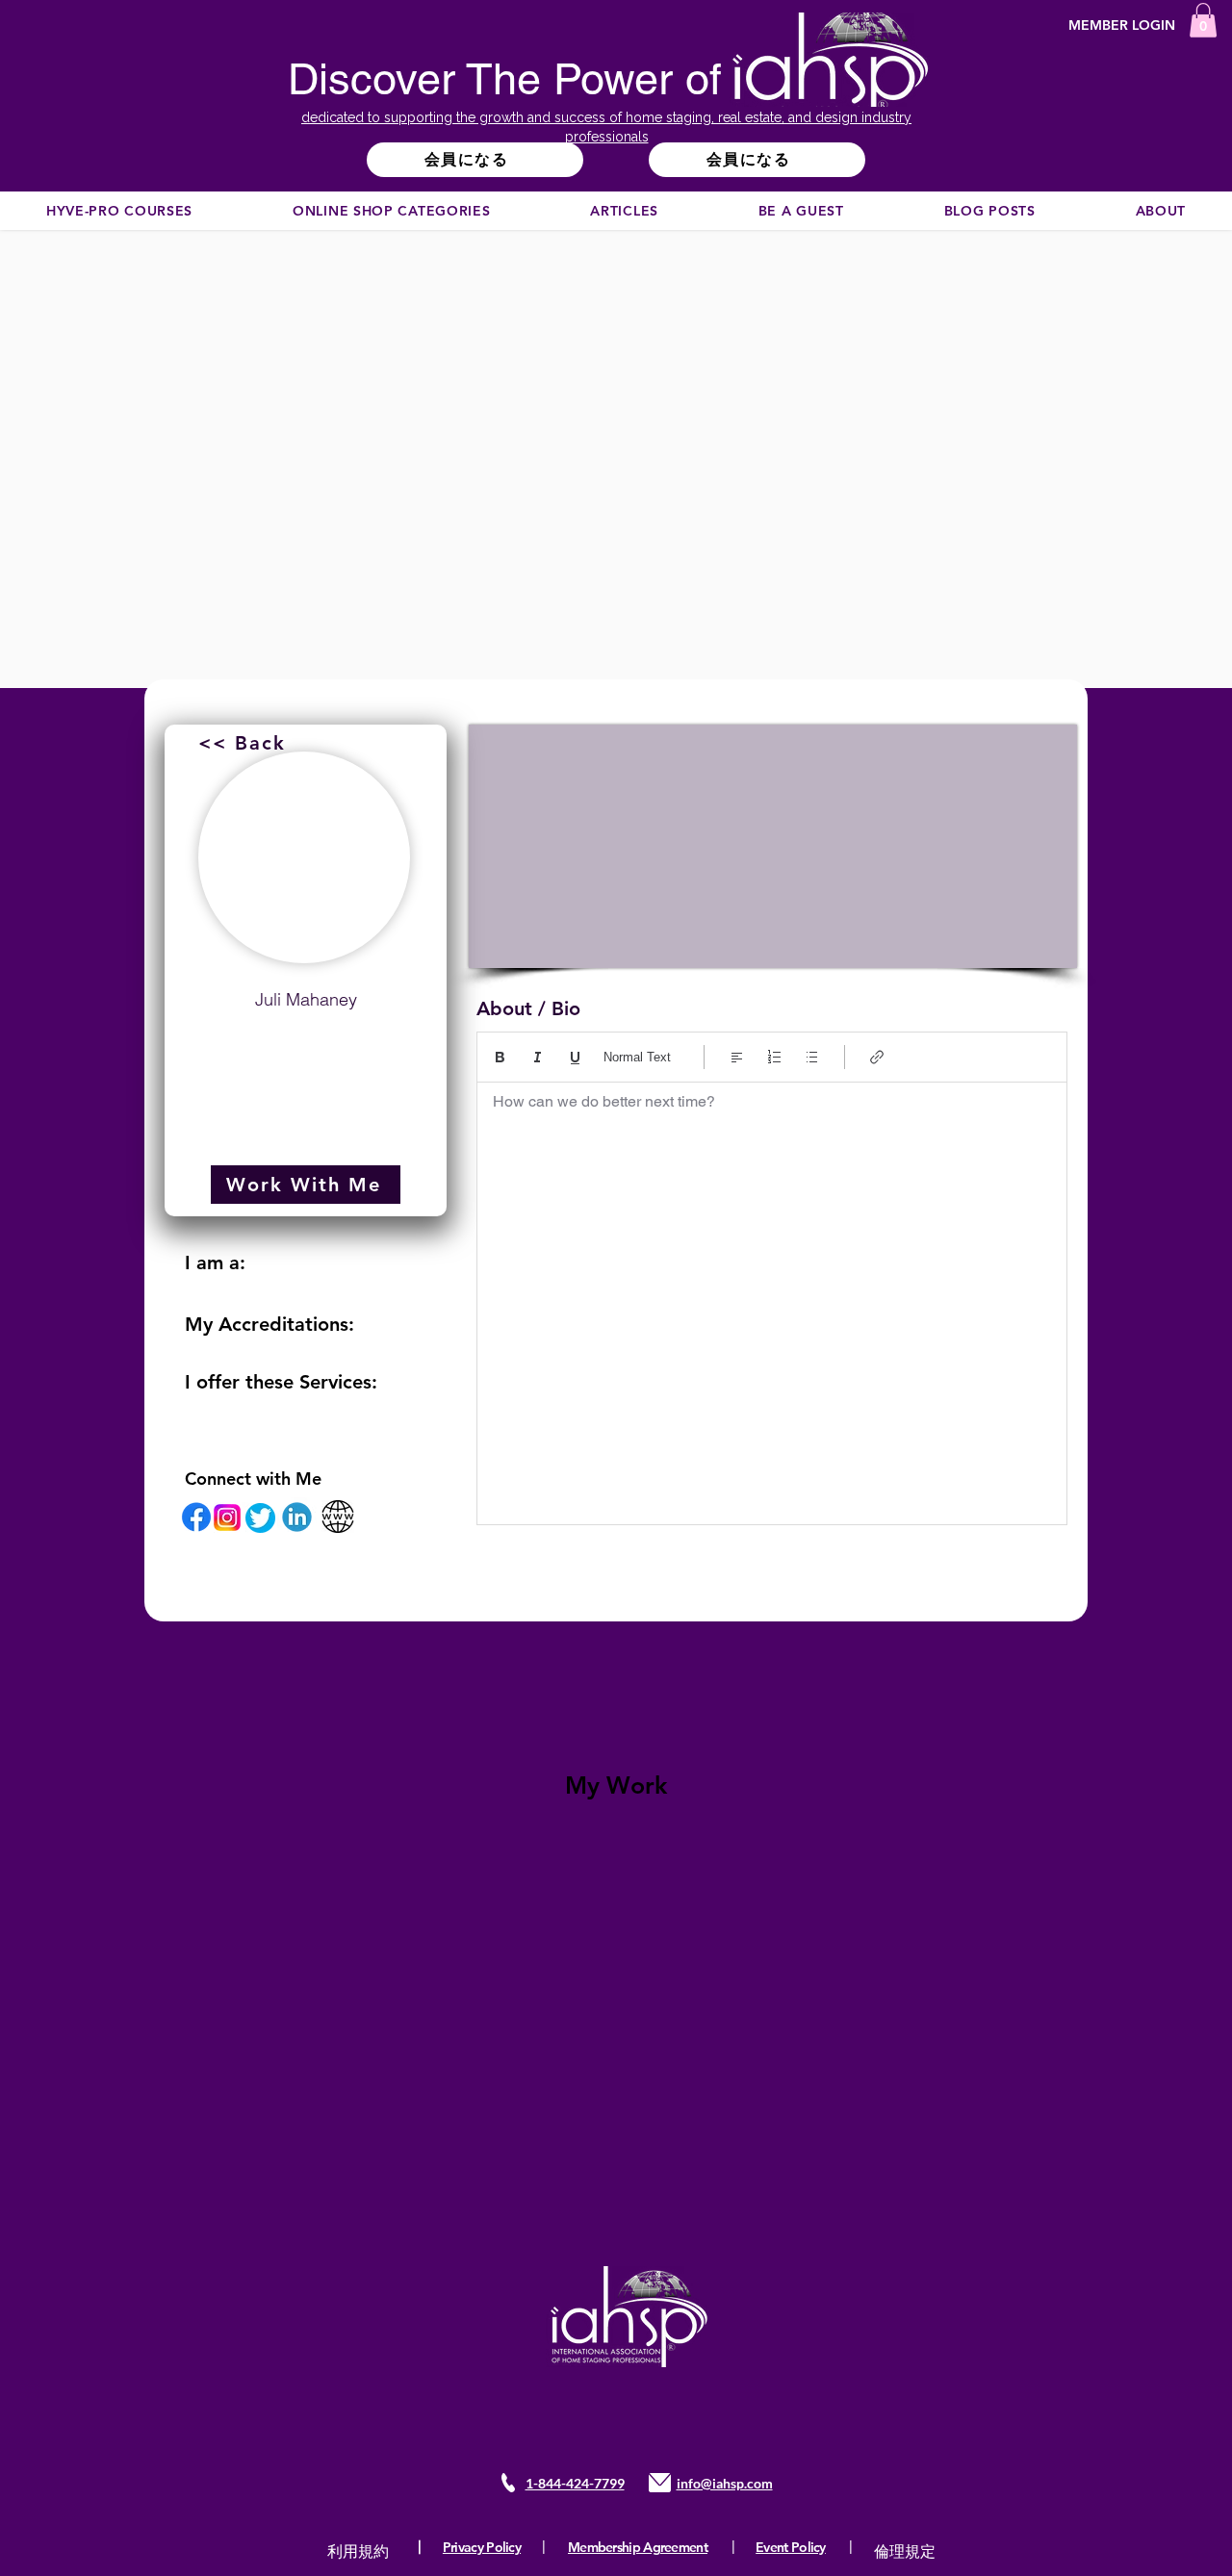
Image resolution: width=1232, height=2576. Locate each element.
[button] (1203, 20)
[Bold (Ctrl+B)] (500, 1057)
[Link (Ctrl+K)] (877, 1057)
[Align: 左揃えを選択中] (737, 1057)
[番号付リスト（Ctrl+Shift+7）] (774, 1057)
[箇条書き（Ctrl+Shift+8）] (812, 1057)
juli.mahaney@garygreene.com (306, 1046)
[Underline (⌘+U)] (575, 1057)
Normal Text (637, 1057)
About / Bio (528, 1008)
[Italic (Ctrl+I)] (538, 1057)
